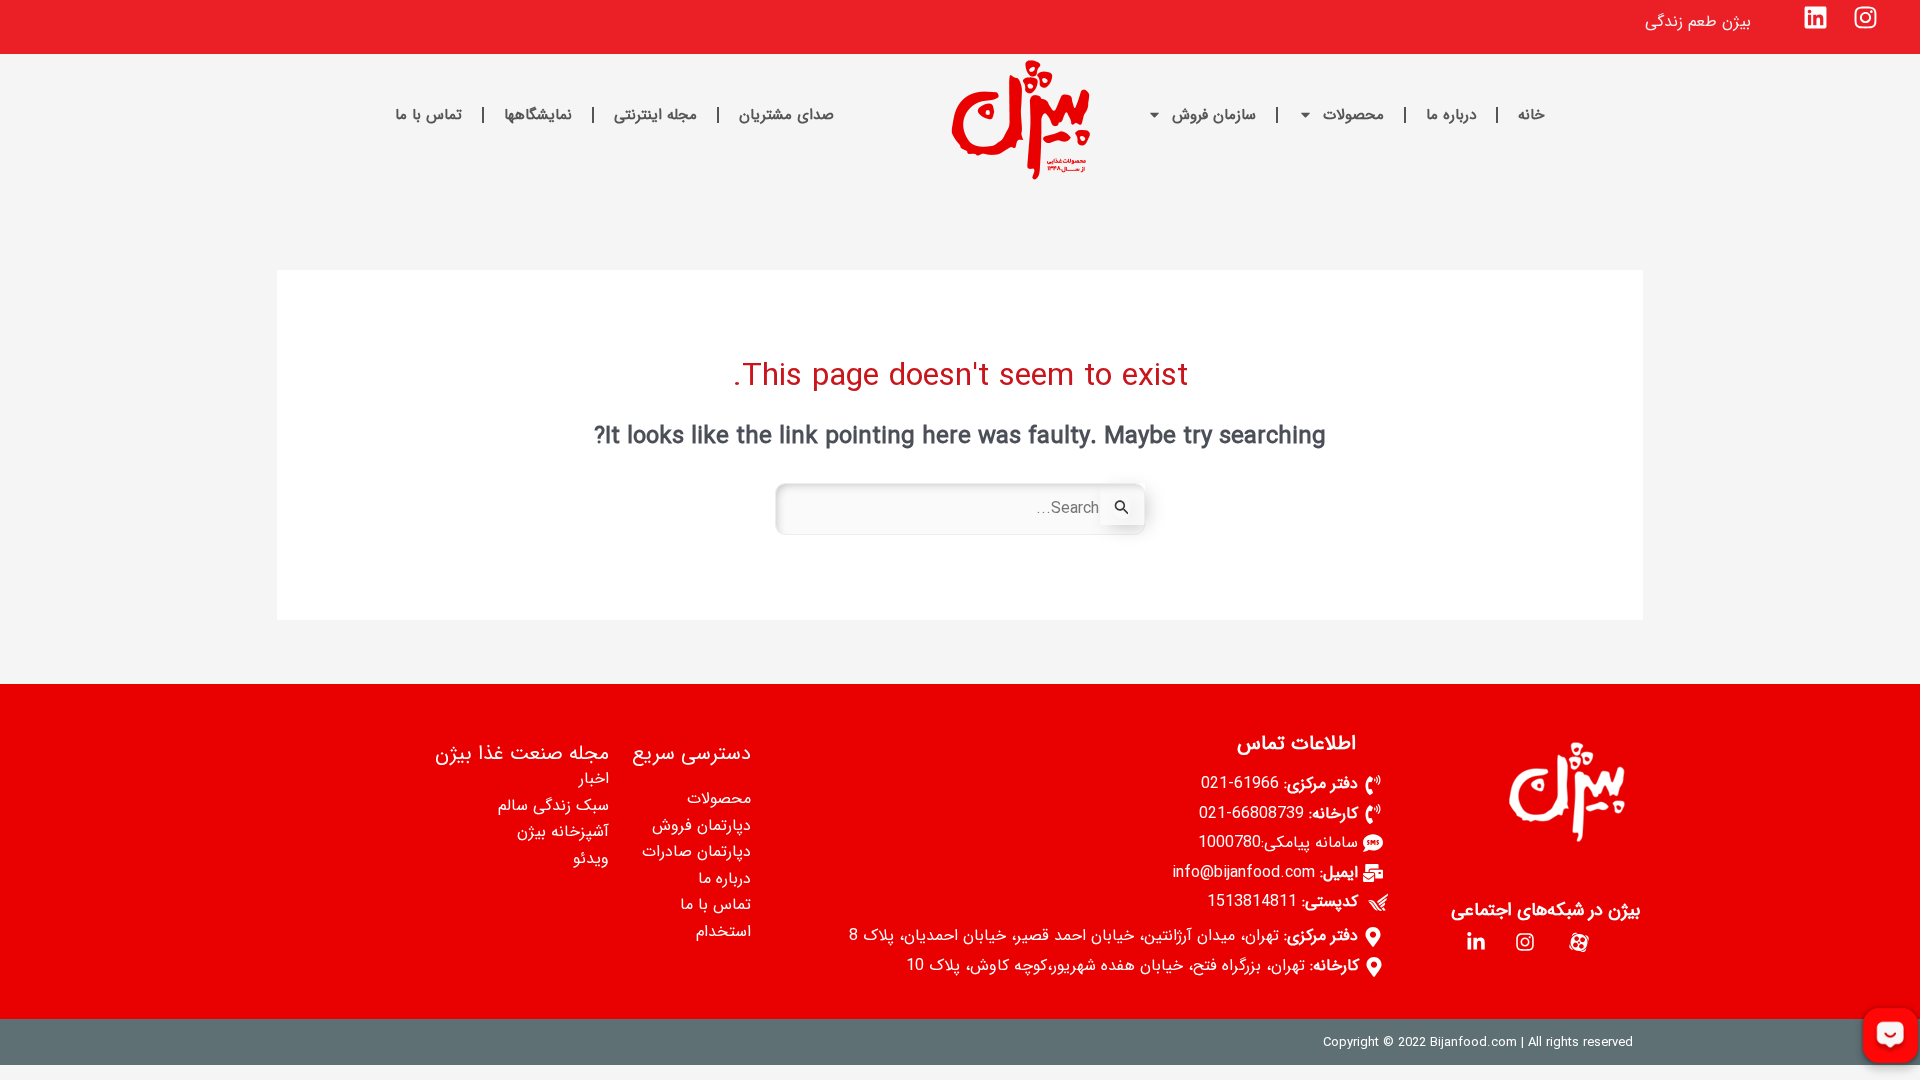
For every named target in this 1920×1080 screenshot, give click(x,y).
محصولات (1353, 115)
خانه (1531, 115)
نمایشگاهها (538, 115)
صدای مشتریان (786, 115)
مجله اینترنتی (655, 115)
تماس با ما (428, 115)
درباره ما (1451, 115)
